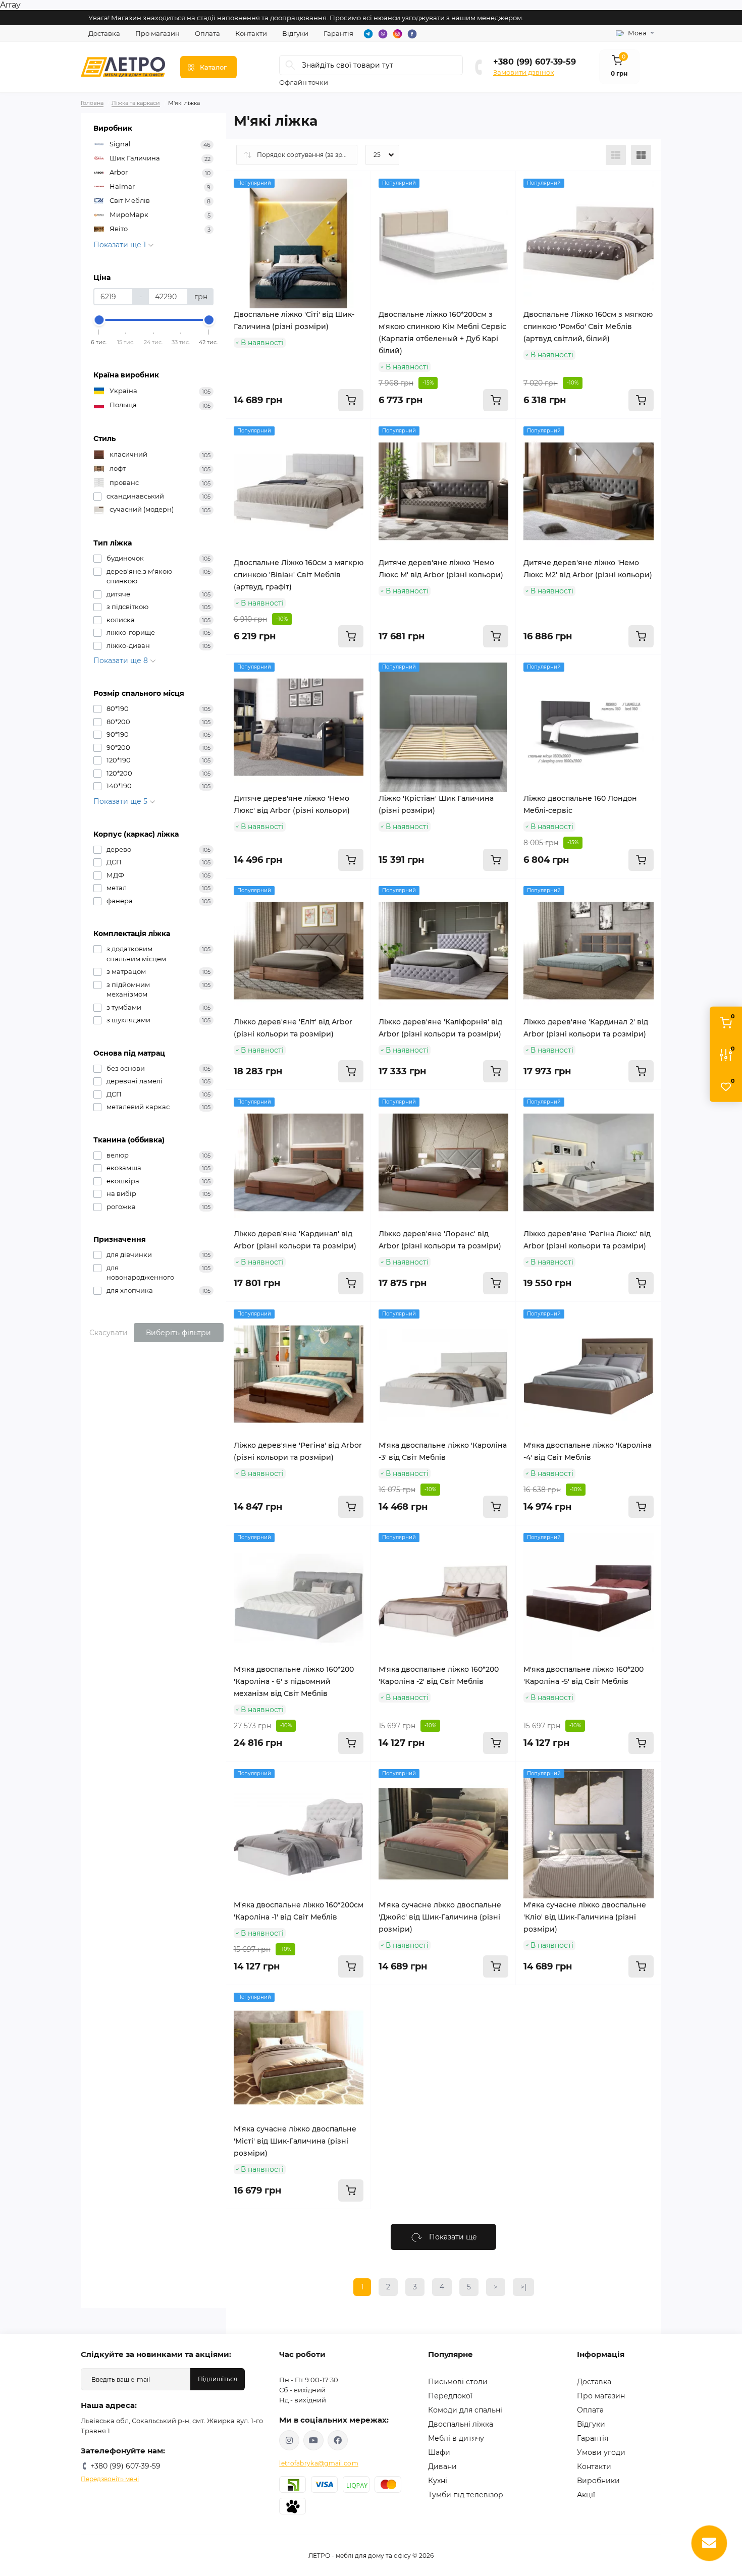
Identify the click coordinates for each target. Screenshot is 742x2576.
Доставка (104, 33)
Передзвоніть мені (110, 2479)
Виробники (598, 2481)
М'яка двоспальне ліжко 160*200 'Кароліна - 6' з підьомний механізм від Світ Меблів (294, 1681)
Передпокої (450, 2396)
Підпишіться (218, 2379)
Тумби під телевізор (466, 2495)
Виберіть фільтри (178, 1333)
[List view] (616, 155)
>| (523, 2287)
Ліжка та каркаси (136, 103)
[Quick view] (356, 186)
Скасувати (109, 1333)
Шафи (439, 2452)
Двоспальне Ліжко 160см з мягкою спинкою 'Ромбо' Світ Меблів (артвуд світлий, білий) (588, 326)
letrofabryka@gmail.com (319, 2463)
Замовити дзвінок (524, 72)
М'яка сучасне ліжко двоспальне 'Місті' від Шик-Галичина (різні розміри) (295, 2141)
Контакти (251, 33)
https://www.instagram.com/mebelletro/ (289, 2440)
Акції (586, 2495)
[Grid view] (641, 155)
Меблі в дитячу (456, 2438)
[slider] (99, 320)
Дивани (442, 2467)
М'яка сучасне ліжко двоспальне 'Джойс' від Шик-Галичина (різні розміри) (440, 1917)
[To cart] (351, 400)
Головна (92, 103)
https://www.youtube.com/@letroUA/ (313, 2440)
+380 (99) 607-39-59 (535, 62)
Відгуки (295, 33)
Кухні (438, 2481)
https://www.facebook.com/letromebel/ (338, 2440)
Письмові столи (458, 2382)
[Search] (290, 65)
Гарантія (338, 33)
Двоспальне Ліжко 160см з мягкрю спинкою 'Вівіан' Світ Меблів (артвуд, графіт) (299, 575)
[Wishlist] (356, 205)
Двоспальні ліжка (461, 2424)
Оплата (207, 33)
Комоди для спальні (465, 2410)
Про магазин (157, 33)
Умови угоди (601, 2452)
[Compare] (356, 225)
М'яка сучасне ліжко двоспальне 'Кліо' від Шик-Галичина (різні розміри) (585, 1917)
